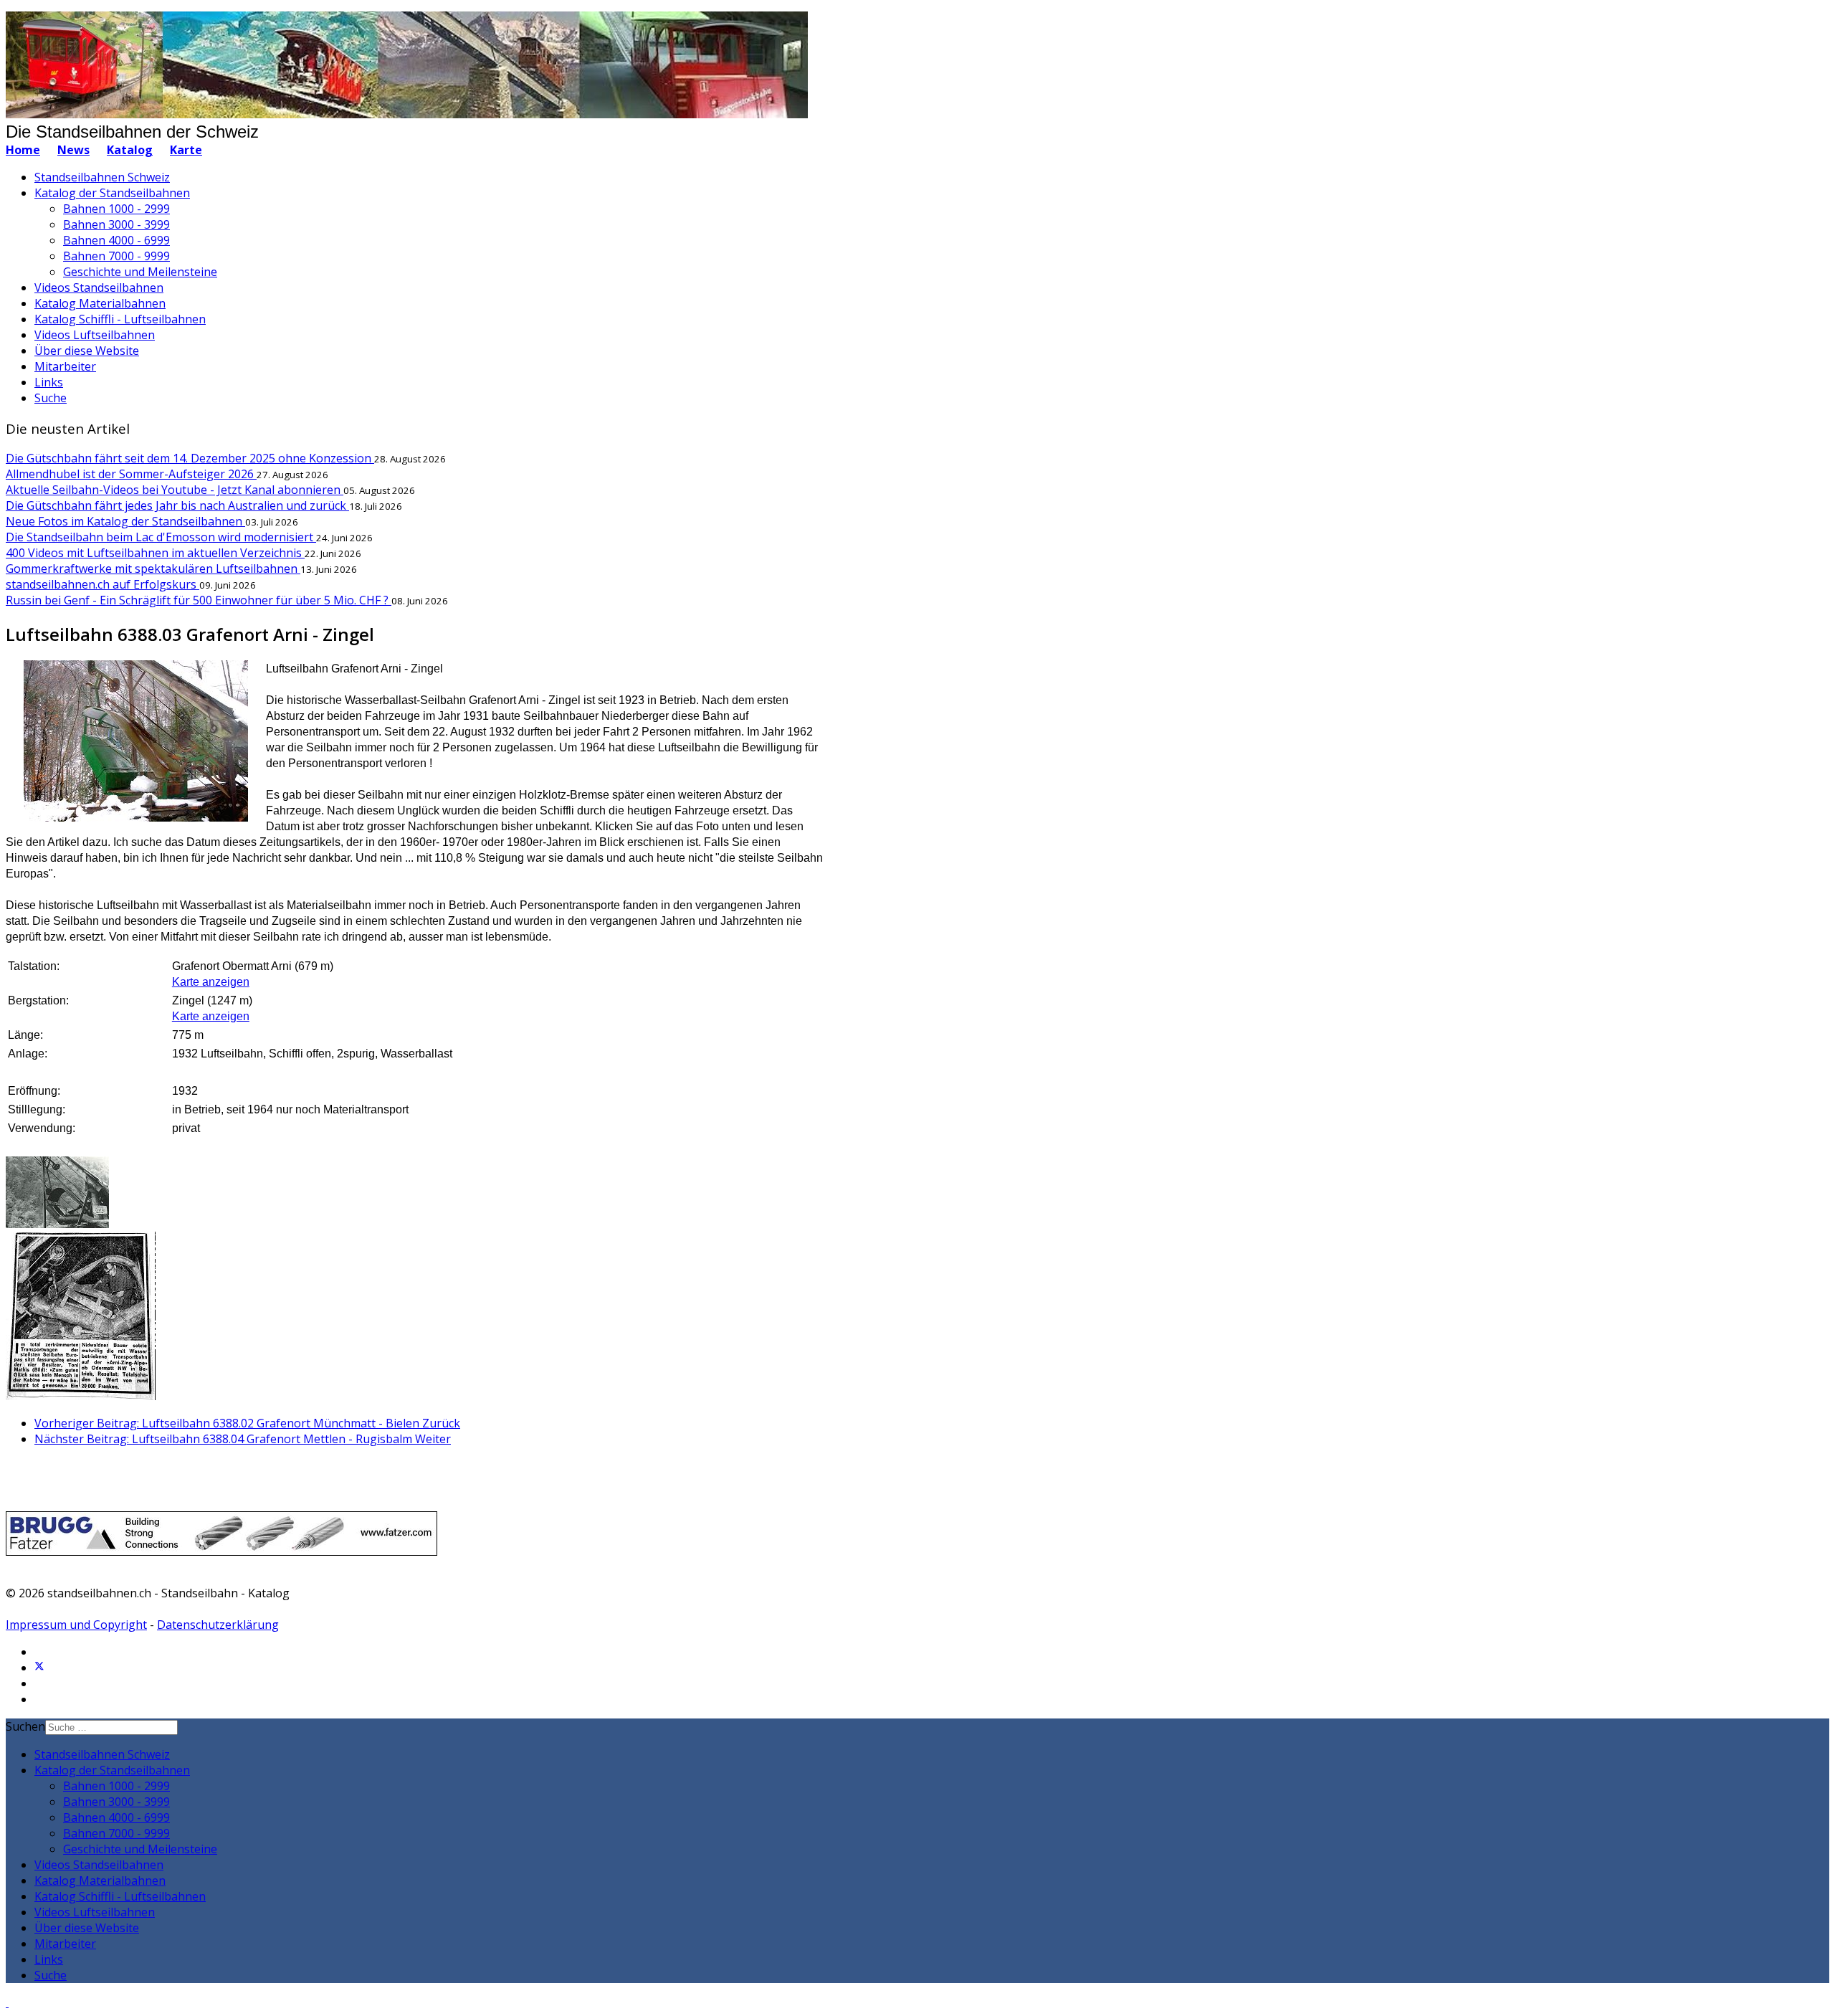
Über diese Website (87, 351)
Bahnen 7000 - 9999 (116, 256)
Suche (51, 398)
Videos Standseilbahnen (99, 287)
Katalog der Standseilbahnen (112, 193)
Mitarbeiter (65, 366)
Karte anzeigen (211, 982)
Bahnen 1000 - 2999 (116, 209)
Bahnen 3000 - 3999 (116, 224)
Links (49, 382)
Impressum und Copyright (76, 1625)
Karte (186, 150)
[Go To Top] (7, 2002)
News (73, 150)
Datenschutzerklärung (218, 1625)
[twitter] (39, 1668)
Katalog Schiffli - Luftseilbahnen (120, 319)
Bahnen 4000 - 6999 (116, 240)
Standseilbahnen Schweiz (102, 177)
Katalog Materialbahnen (100, 303)
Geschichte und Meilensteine (140, 272)
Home (23, 150)
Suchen (25, 1726)
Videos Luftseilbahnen (95, 335)
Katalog (130, 150)
